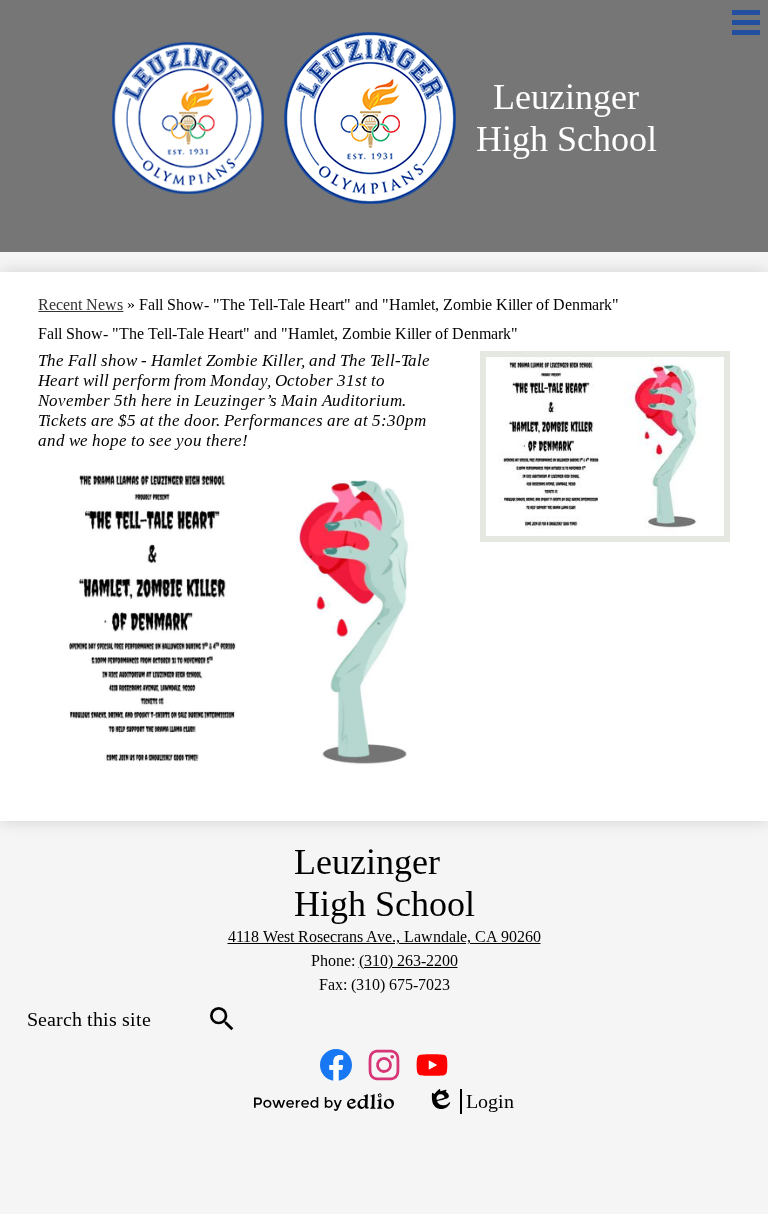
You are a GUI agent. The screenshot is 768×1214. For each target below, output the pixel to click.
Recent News (80, 304)
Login (470, 1102)
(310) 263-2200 (408, 960)
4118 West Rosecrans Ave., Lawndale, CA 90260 (384, 936)
